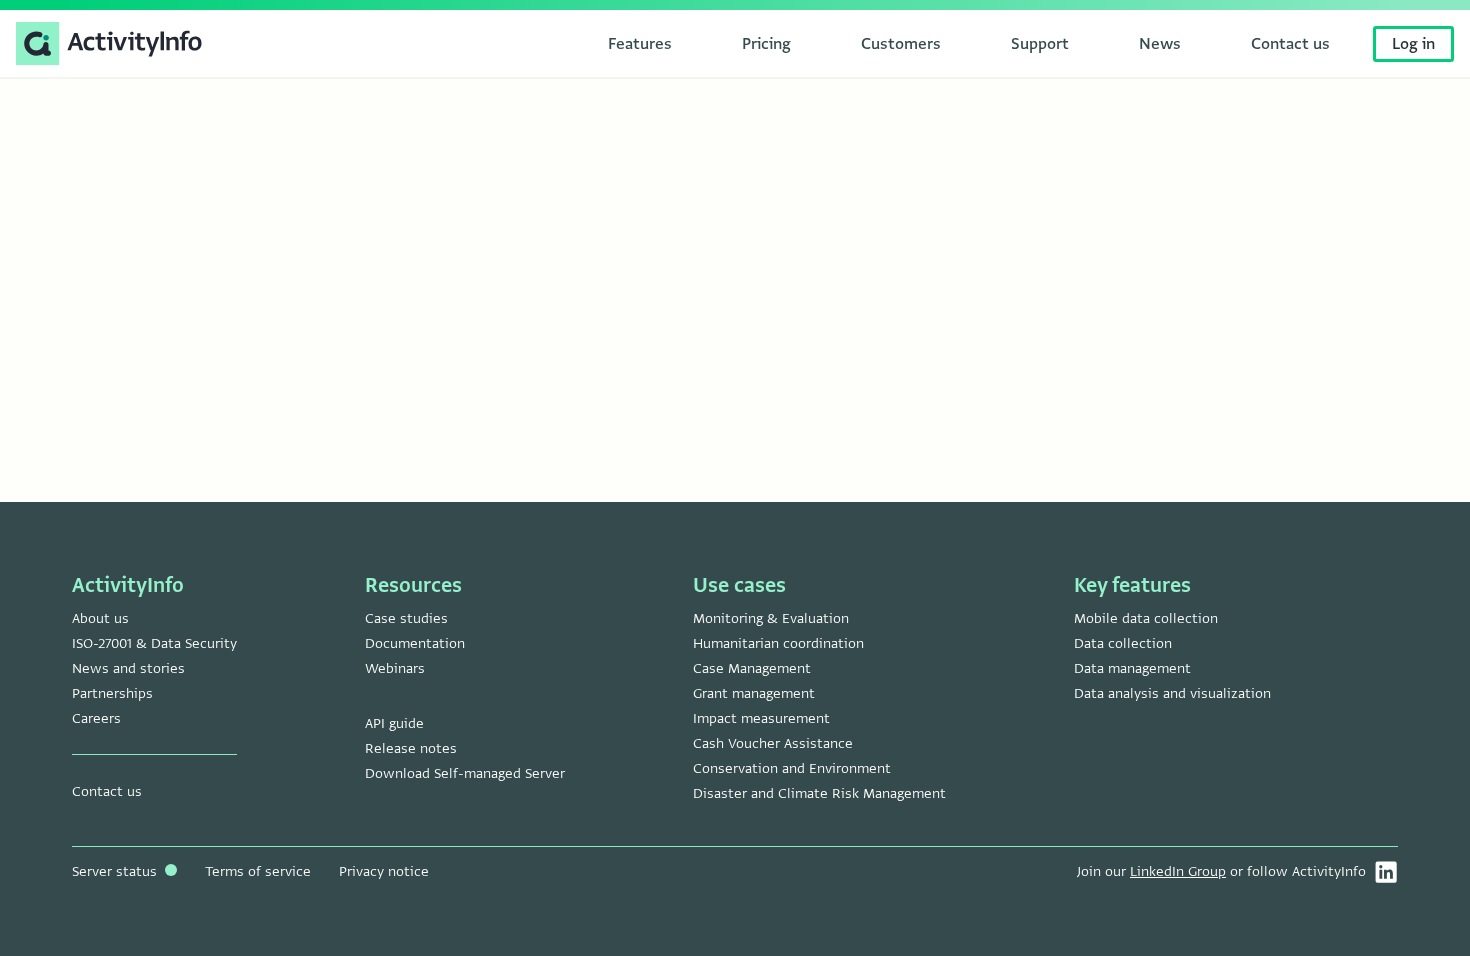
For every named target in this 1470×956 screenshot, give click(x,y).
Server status (116, 871)
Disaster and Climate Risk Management (819, 793)
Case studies (406, 618)
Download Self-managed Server (465, 773)
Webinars (395, 668)
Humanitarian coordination (778, 643)
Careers (96, 718)
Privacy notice (384, 871)
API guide (394, 723)
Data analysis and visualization (1172, 693)
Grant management (754, 693)
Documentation (415, 643)
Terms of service (258, 871)
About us (100, 618)
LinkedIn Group (1178, 871)
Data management (1132, 668)
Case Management (752, 668)
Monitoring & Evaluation (771, 618)
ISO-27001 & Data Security (154, 643)
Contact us (107, 791)
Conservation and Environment (792, 768)
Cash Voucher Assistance (773, 743)
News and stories (128, 668)
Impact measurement (761, 718)
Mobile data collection (1146, 618)
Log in (1413, 44)
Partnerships (112, 693)
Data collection (1123, 643)
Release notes (411, 748)
